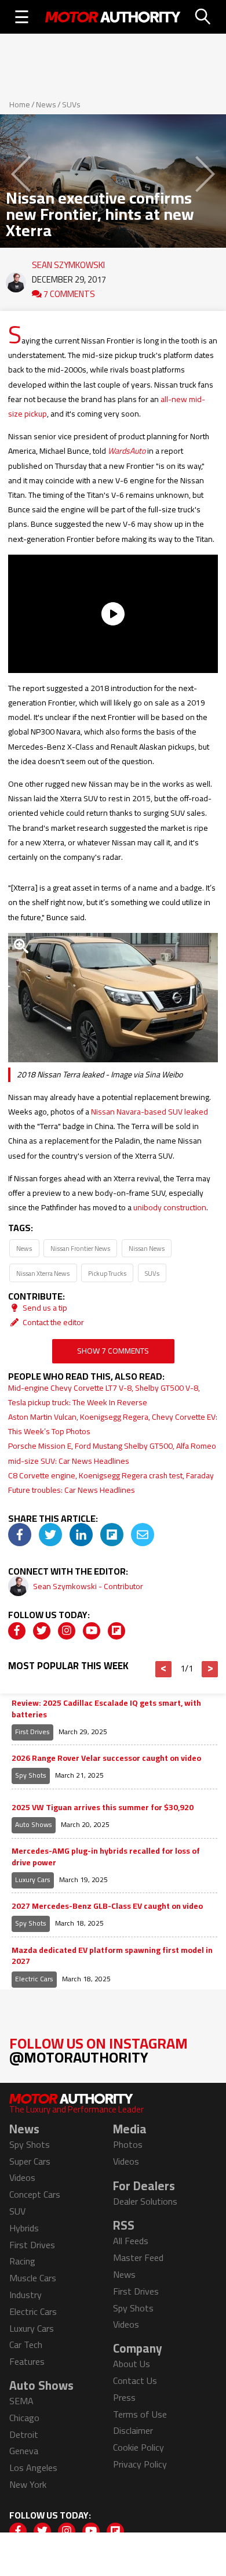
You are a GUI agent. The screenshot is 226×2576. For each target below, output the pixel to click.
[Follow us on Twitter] (42, 1631)
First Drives (32, 1732)
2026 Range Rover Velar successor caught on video (106, 1759)
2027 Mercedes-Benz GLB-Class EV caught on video (107, 1906)
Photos (128, 2144)
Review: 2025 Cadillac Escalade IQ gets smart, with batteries (106, 1709)
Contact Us (135, 2380)
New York (28, 2484)
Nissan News (147, 1248)
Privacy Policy (140, 2464)
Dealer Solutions (145, 2201)
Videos (22, 2177)
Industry (25, 2295)
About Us (132, 2364)
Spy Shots (31, 1775)
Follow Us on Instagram (99, 2050)
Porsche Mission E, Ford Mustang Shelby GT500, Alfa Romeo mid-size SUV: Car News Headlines (112, 1453)
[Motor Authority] (113, 17)
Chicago (24, 2418)
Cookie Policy (138, 2447)
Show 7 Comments (113, 1351)
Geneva (24, 2451)
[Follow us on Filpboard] (116, 1631)
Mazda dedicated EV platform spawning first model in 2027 (112, 1956)
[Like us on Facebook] (17, 1631)
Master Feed (138, 2257)
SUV (17, 2211)
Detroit (24, 2434)
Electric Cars (34, 1979)
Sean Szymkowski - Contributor (88, 1586)
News (46, 104)
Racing (22, 2261)
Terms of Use (140, 2414)
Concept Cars (35, 2194)
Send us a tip (44, 1308)
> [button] (210, 1669)
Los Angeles (33, 2468)
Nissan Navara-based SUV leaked (150, 1112)
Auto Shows (34, 1824)
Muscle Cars (33, 2278)
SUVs (71, 104)
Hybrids (24, 2228)
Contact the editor (52, 1322)
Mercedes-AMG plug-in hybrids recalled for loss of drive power (106, 1857)
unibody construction (170, 1207)
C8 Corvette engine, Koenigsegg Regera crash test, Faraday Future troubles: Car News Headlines (111, 1483)
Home (20, 104)
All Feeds (131, 2241)
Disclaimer (133, 2430)
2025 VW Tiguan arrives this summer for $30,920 (103, 1808)
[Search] (203, 17)
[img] (20, 1535)
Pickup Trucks (107, 1273)
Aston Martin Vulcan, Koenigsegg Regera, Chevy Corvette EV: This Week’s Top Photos (113, 1424)
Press (124, 2397)
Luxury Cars (33, 1879)
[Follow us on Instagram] (67, 1631)
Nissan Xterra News (43, 1273)
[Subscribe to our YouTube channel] (92, 1631)
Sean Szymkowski (68, 262)
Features (27, 2361)
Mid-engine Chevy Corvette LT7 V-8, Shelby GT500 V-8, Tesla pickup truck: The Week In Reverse (104, 1395)
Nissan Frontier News (80, 1248)
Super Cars (30, 2161)
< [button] (164, 1669)
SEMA (21, 2401)
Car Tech (26, 2345)
